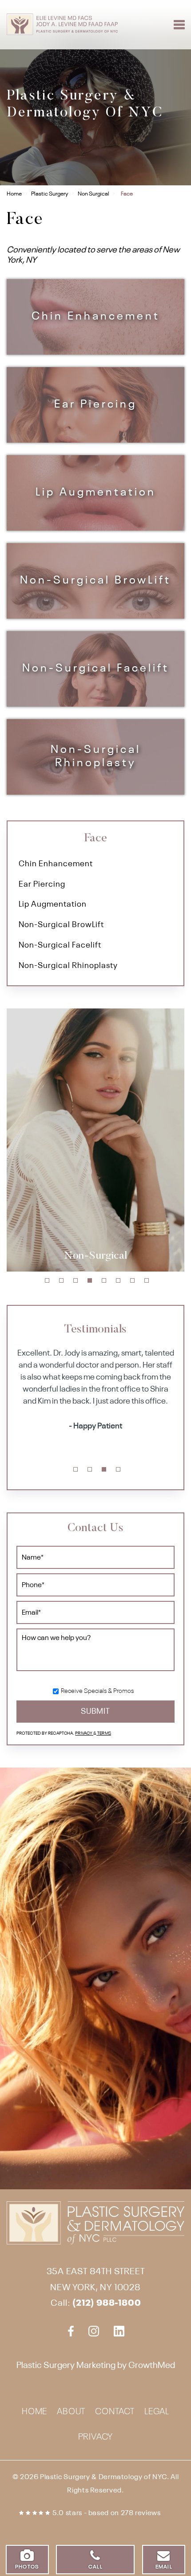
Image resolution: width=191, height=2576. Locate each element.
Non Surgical (94, 194)
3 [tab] (76, 1280)
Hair (95, 1256)
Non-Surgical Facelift (96, 669)
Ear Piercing (95, 405)
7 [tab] (132, 1280)
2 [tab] (61, 1280)
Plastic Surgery (50, 194)
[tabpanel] (95, 1140)
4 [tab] (90, 1280)
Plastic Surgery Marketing (66, 2366)
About (71, 2412)
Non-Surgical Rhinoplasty (96, 757)
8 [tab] (147, 1280)
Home (14, 194)
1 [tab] (47, 1280)
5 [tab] (104, 1280)
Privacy (84, 1734)
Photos (27, 2567)
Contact (115, 2412)
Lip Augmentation (96, 493)
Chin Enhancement (96, 317)
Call (95, 2567)
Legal (157, 2412)
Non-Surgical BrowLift (95, 581)
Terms (104, 1734)
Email (164, 2567)
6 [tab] (118, 1280)
